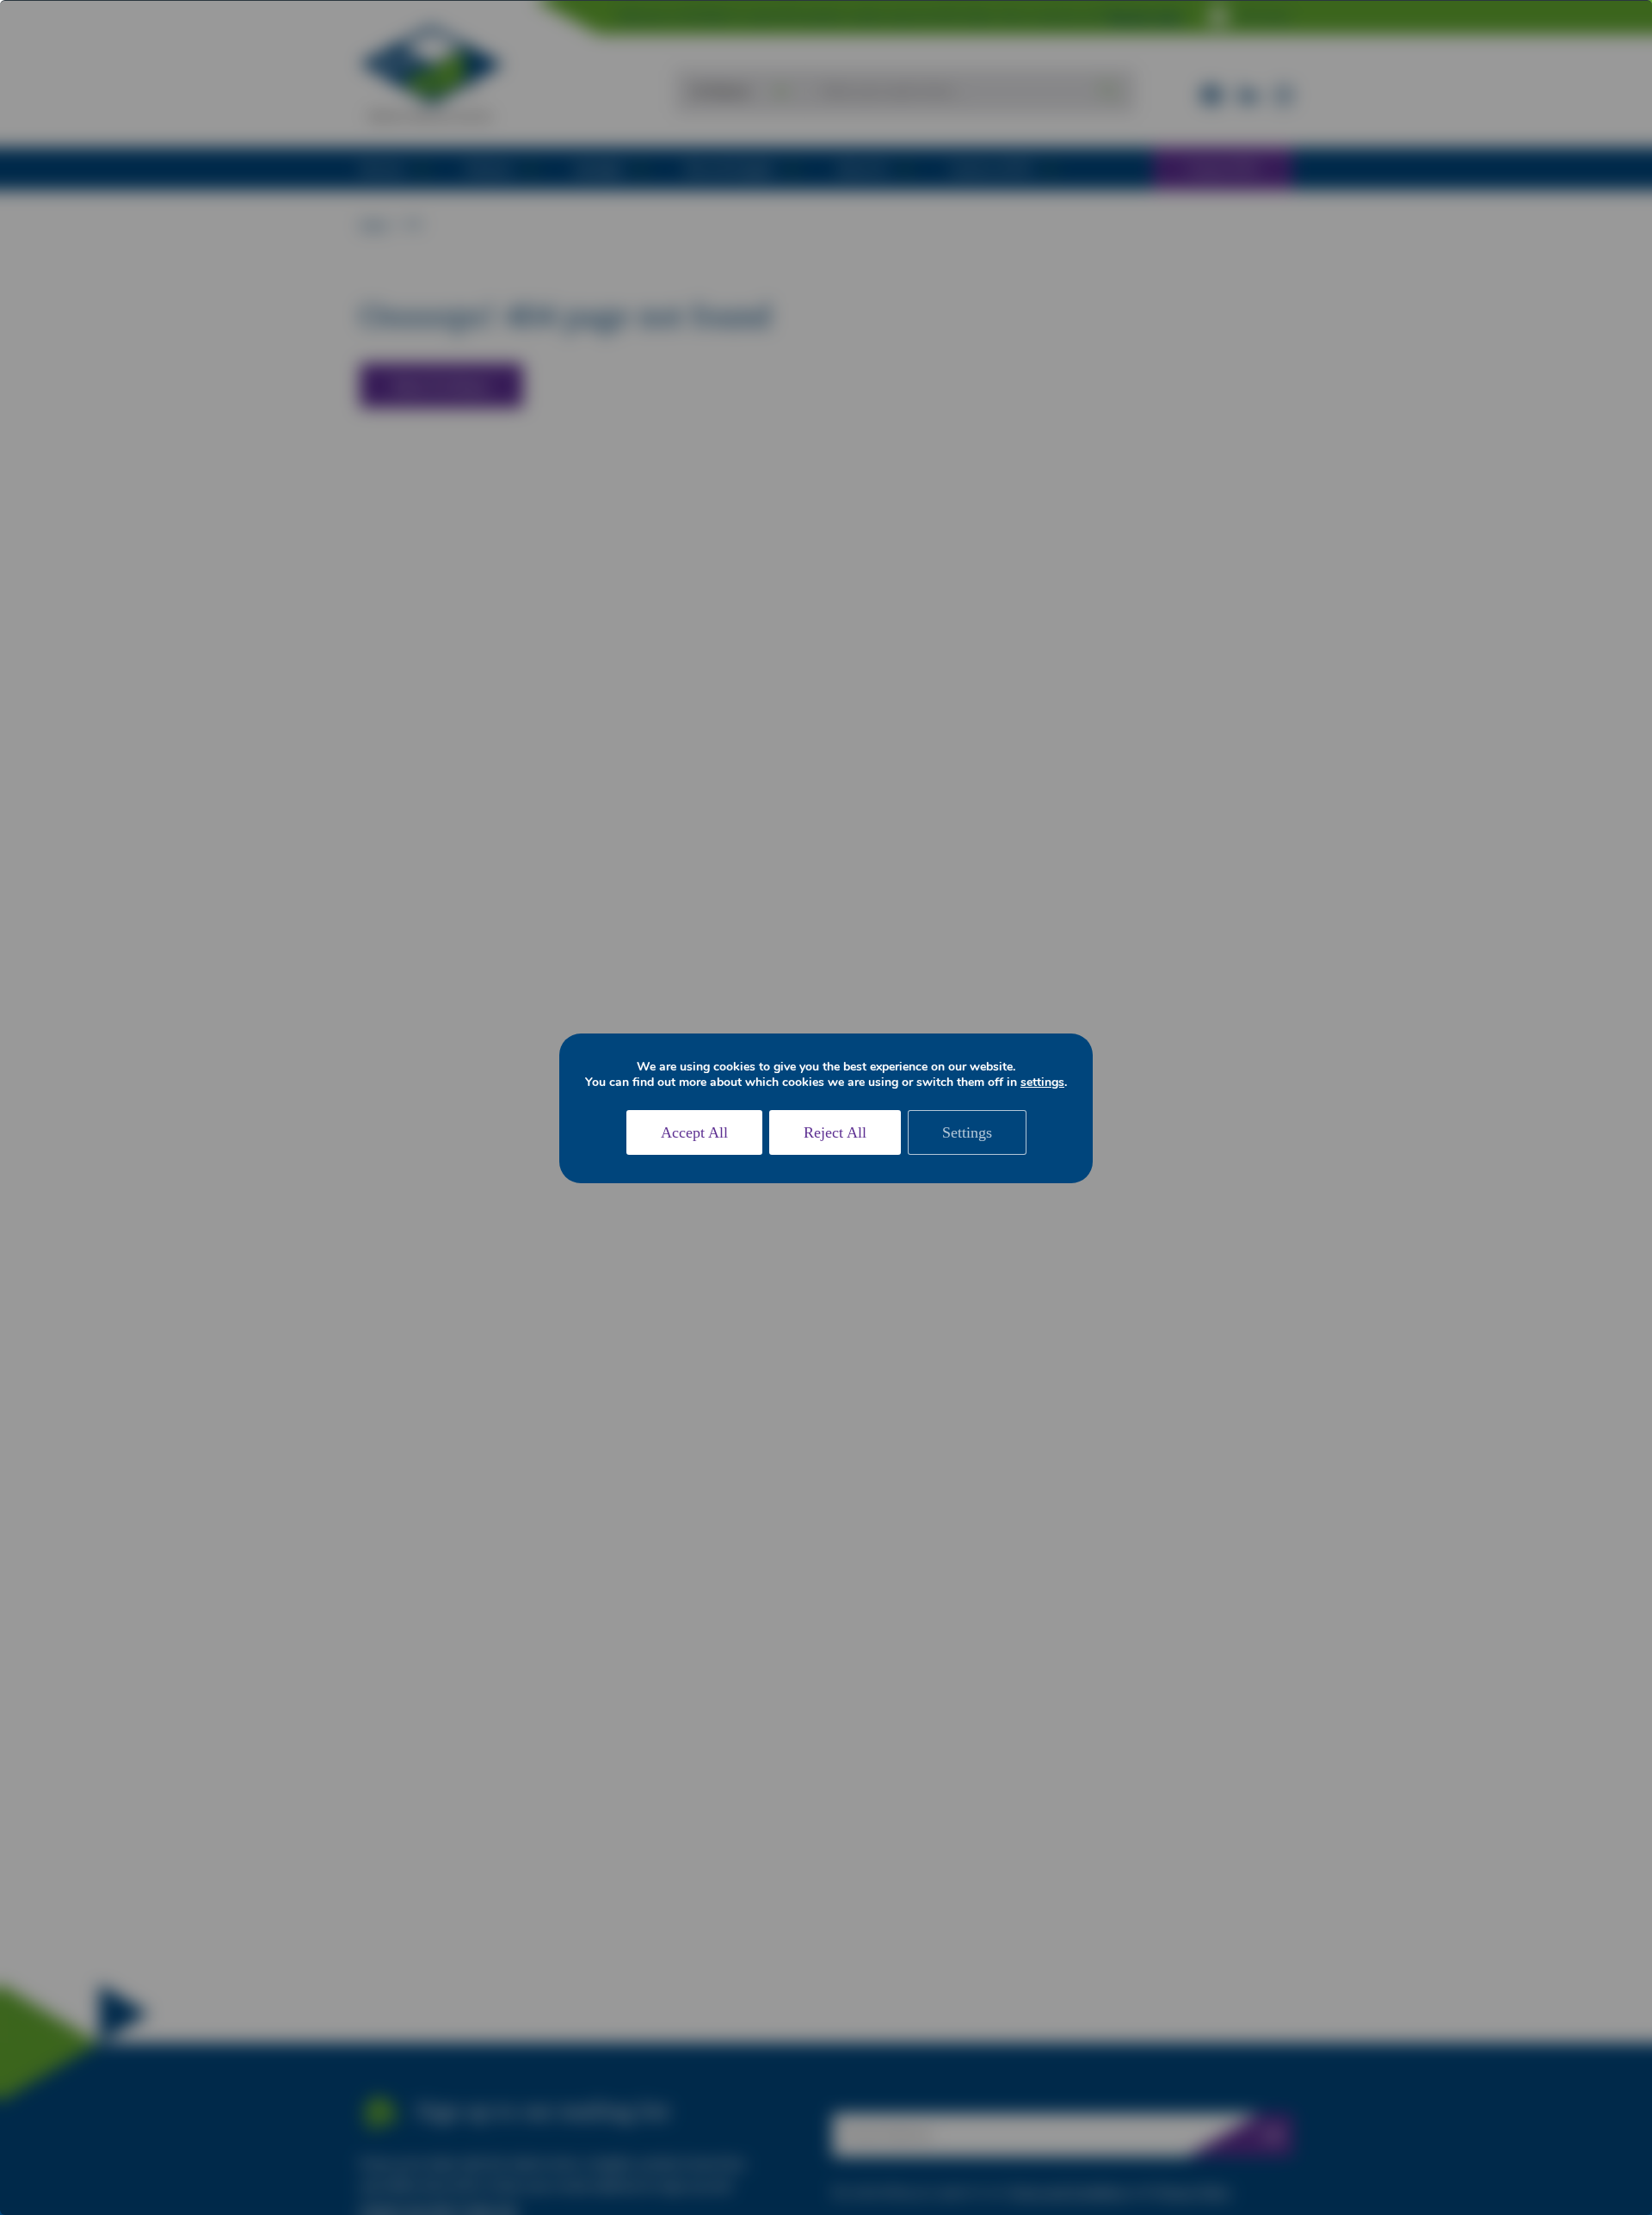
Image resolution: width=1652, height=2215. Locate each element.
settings (1042, 1083)
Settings (967, 1132)
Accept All (694, 1132)
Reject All (835, 1132)
